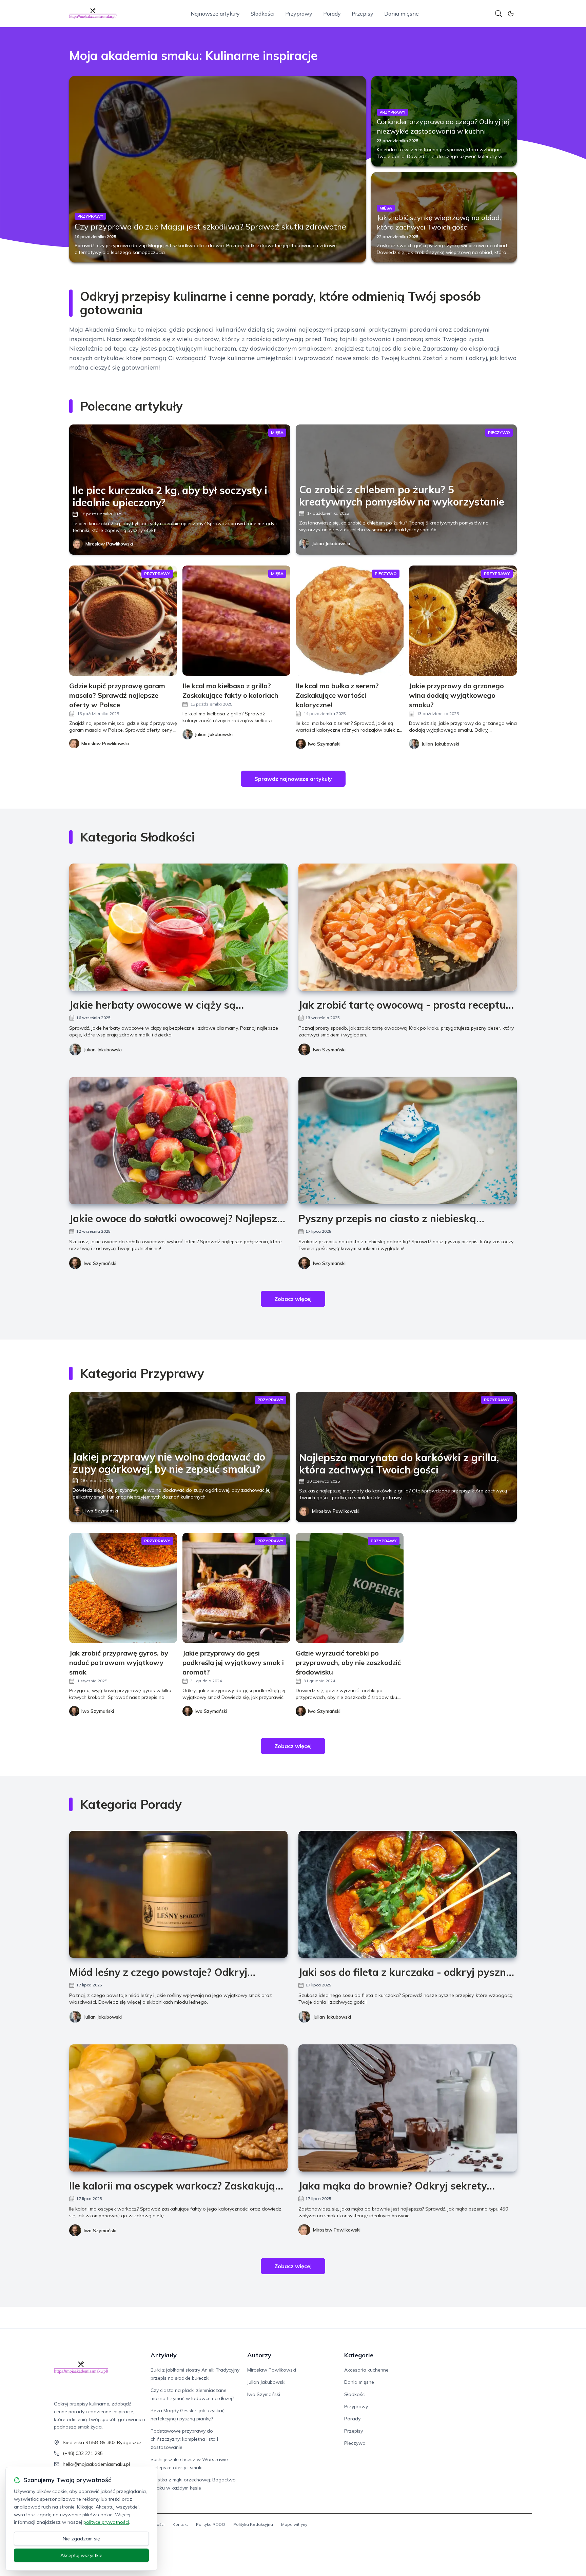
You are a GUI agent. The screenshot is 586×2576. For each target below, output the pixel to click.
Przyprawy (299, 14)
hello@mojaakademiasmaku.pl (96, 2464)
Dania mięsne (402, 14)
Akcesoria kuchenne (366, 2370)
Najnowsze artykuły (215, 14)
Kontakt (180, 2524)
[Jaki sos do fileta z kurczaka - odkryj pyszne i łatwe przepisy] (408, 1894)
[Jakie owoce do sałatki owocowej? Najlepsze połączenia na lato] (178, 1141)
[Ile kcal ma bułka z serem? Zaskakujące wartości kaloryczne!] (350, 621)
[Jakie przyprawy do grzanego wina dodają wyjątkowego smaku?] (463, 621)
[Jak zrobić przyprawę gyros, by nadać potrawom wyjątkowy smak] (123, 1588)
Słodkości (262, 14)
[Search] (499, 14)
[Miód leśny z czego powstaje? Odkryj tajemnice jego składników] (178, 1894)
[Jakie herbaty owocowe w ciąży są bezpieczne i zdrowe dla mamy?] (178, 927)
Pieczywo (355, 2443)
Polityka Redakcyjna (253, 2524)
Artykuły (164, 2355)
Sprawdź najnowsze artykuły (293, 779)
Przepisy (363, 14)
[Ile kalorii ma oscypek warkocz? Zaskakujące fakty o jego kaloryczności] (178, 2108)
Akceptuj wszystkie (81, 2555)
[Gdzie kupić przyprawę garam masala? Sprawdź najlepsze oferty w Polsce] (123, 621)
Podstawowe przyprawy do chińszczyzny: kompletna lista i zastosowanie (184, 2439)
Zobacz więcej (293, 1299)
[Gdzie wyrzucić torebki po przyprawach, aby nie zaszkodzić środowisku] (350, 1588)
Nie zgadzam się (81, 2539)
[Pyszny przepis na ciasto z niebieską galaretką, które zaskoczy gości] (408, 1141)
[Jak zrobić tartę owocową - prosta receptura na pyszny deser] (408, 927)
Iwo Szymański (329, 1050)
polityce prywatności (106, 2522)
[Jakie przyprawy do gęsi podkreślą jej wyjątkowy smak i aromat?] (236, 1588)
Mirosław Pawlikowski (109, 544)
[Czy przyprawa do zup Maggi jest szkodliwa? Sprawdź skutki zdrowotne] (218, 169)
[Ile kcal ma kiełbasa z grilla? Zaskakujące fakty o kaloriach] (236, 621)
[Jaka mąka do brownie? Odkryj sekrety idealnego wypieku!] (408, 2108)
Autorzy (259, 2355)
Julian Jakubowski (331, 543)
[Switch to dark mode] (511, 14)
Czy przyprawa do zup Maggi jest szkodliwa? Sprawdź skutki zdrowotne (210, 226)
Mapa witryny (294, 2524)
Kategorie (359, 2355)
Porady (332, 14)
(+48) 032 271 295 (83, 2453)
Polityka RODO (211, 2524)
